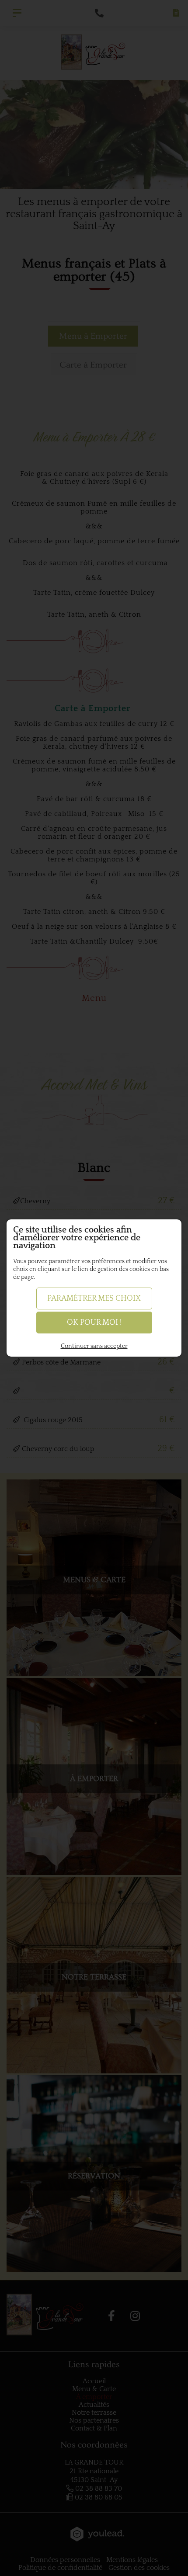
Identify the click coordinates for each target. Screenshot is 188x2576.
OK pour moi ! (94, 1323)
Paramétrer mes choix (94, 1298)
